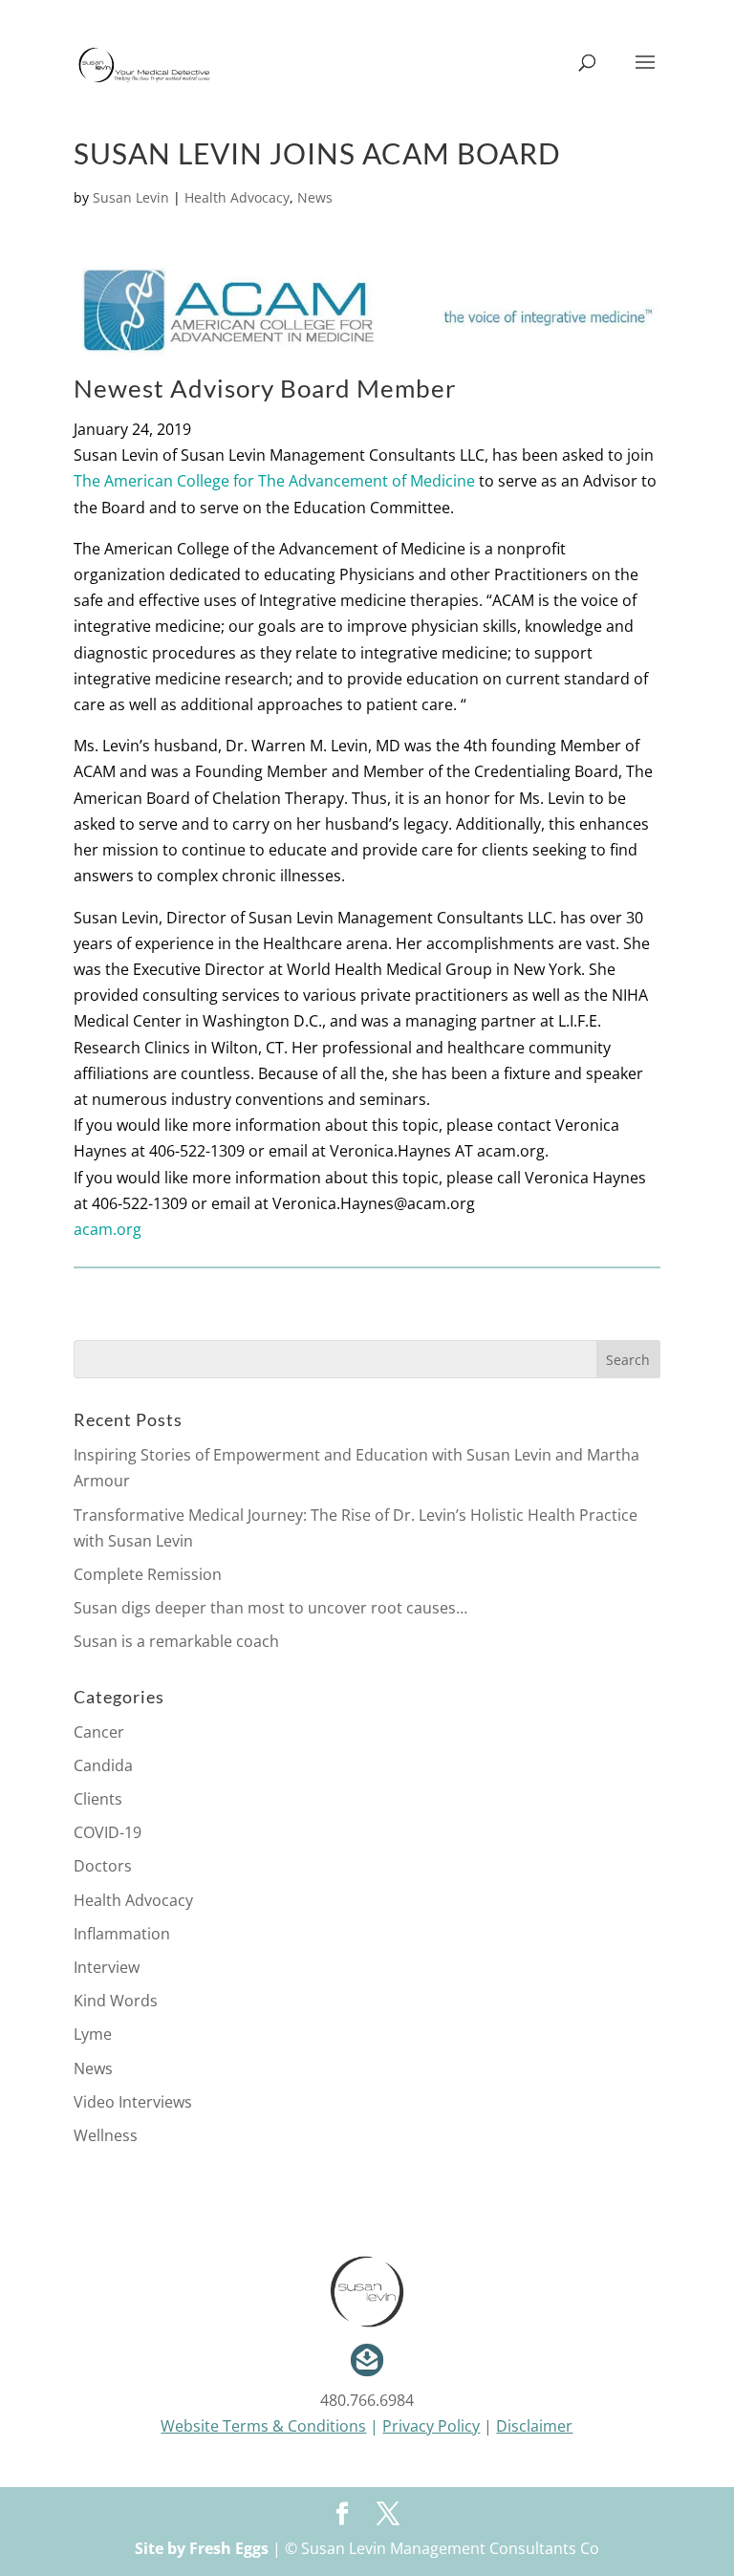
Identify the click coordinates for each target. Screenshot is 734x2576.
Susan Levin (131, 197)
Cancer (99, 1732)
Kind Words (116, 2001)
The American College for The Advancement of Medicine (274, 481)
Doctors (103, 1866)
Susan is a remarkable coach (176, 1641)
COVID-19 (108, 1832)
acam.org (108, 1229)
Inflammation (122, 1934)
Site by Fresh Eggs (202, 2548)
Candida (103, 1765)
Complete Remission (148, 1574)
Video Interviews (133, 2102)
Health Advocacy (237, 197)
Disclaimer (534, 2426)
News (315, 197)
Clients (98, 1799)
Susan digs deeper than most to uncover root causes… (270, 1608)
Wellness (106, 2135)
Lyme (93, 2034)
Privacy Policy (431, 2426)
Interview (107, 1967)
